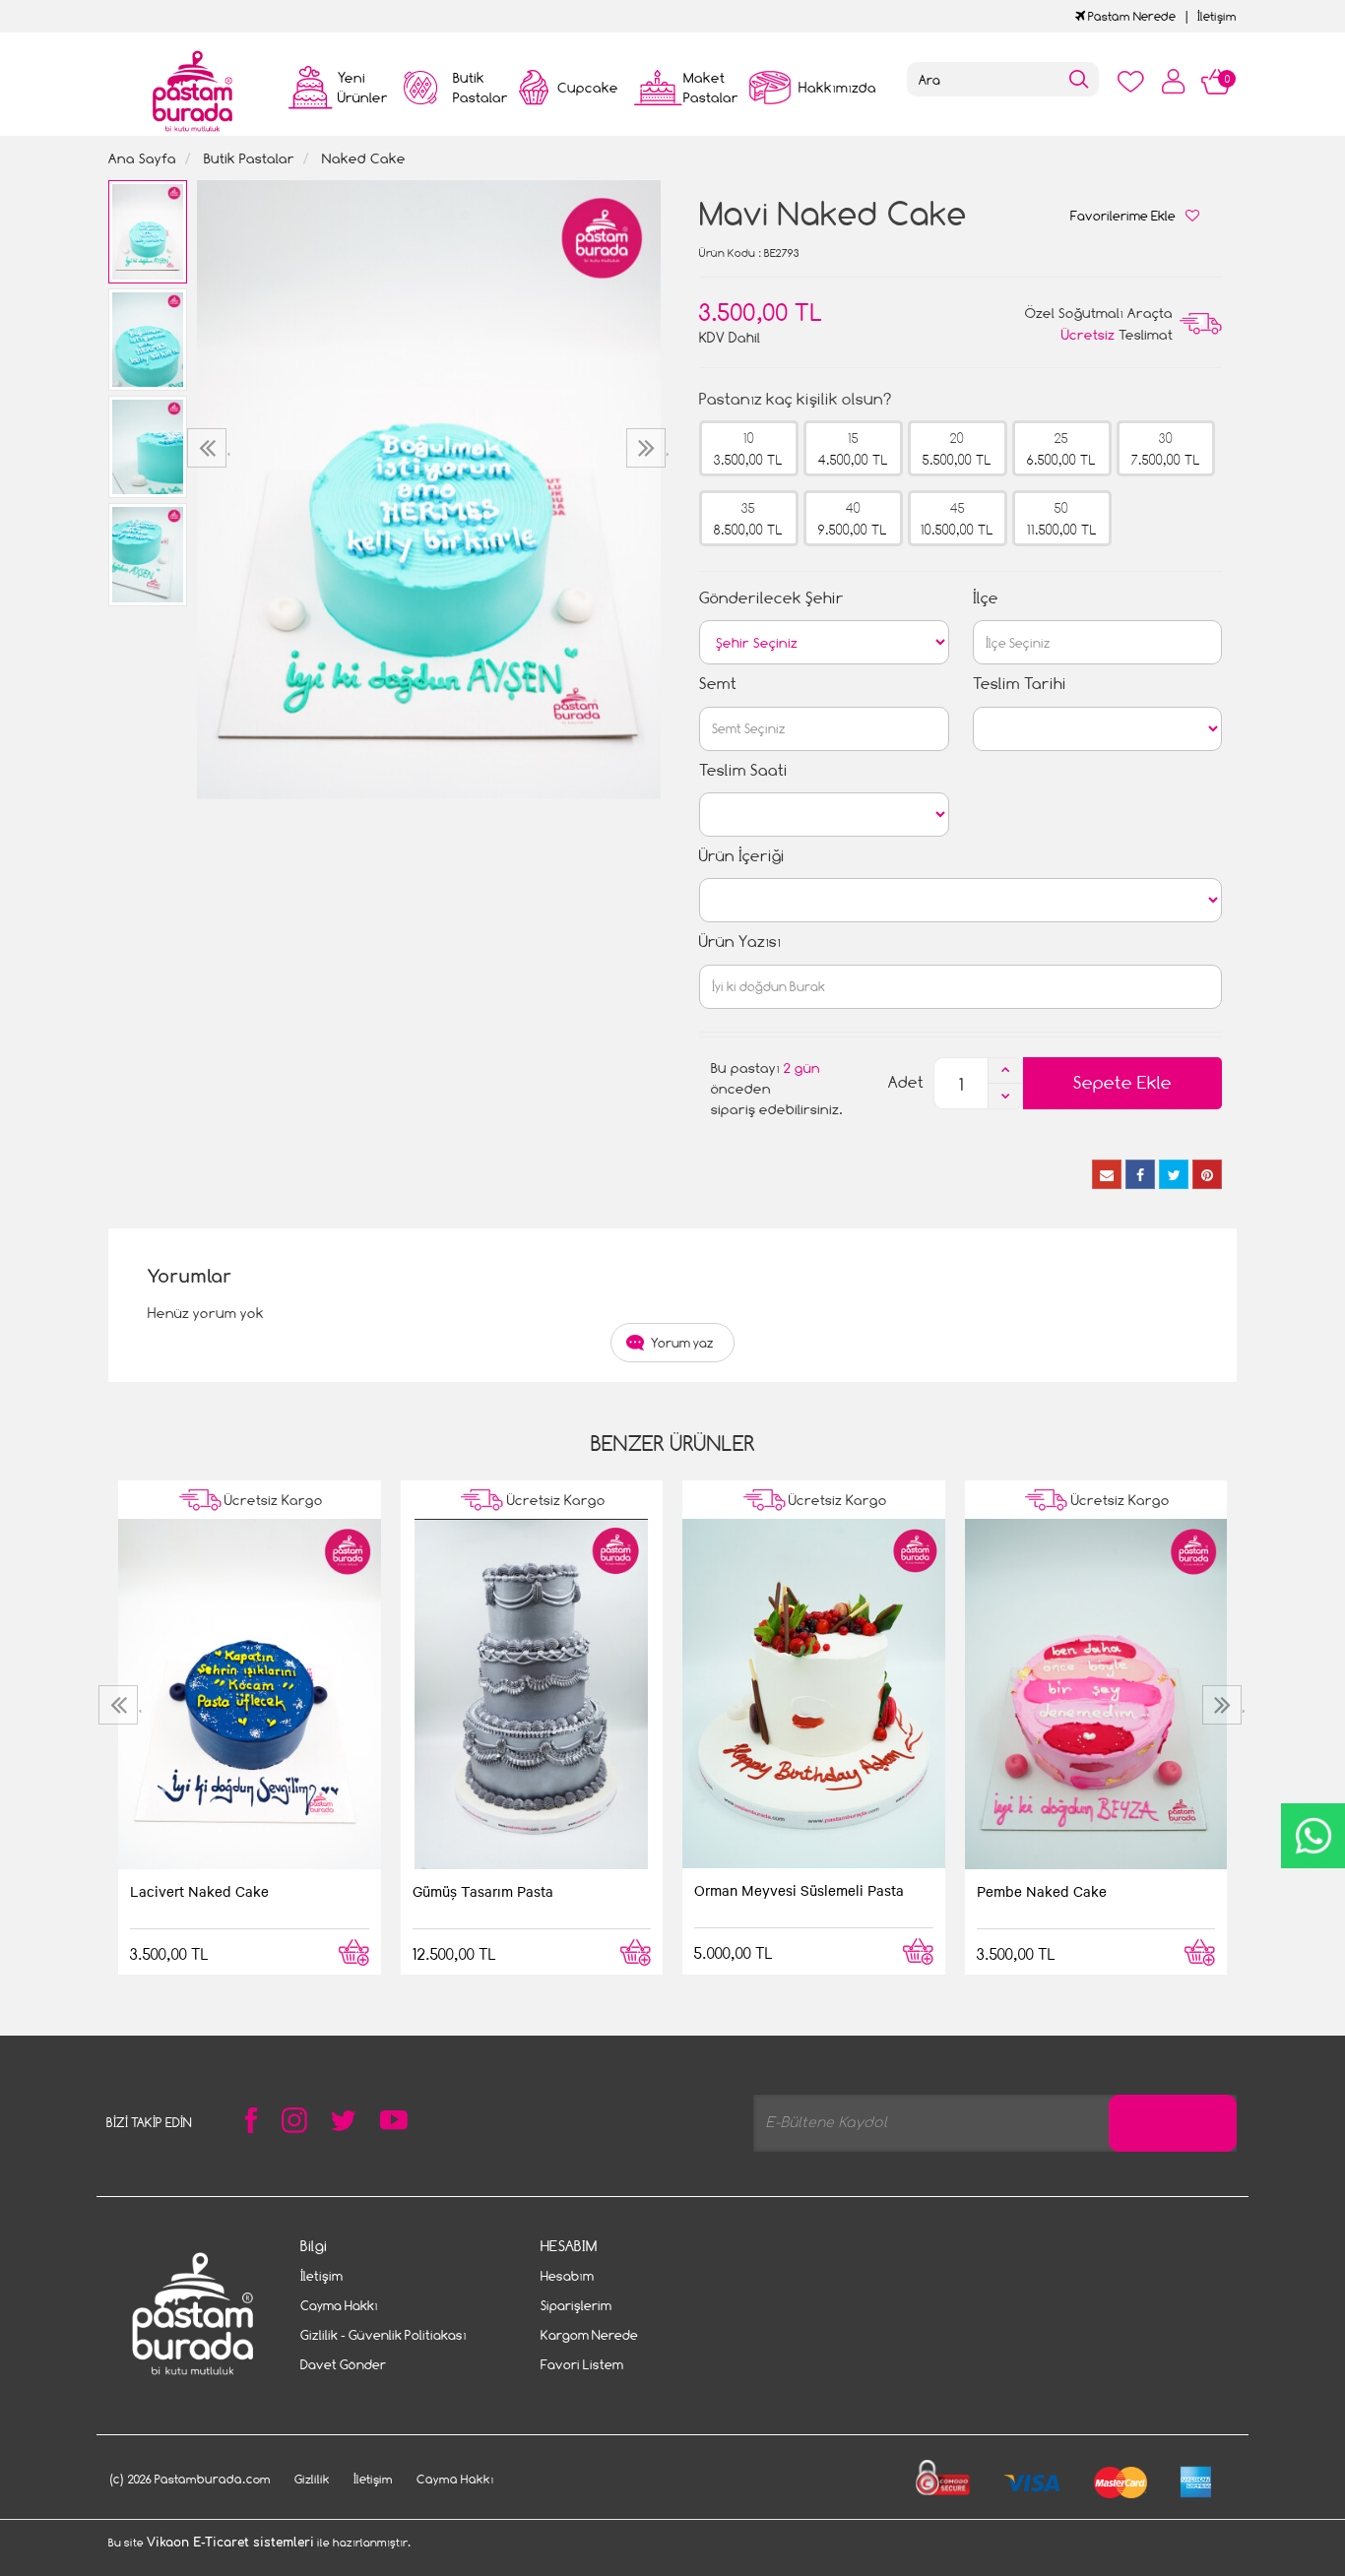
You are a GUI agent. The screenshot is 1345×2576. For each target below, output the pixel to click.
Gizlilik (312, 2479)
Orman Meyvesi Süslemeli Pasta (799, 1890)
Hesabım (567, 2276)
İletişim (1217, 16)
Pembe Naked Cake (1042, 1891)
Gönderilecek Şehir (771, 598)
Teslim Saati (743, 770)
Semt (718, 684)
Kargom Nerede (589, 2335)
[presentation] (209, 448)
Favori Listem (582, 2364)
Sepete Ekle (1122, 1082)
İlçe (986, 598)
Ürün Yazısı (740, 942)
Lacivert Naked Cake (199, 1891)
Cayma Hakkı (339, 2305)
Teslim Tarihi (1020, 684)
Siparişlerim (576, 2305)
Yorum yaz (682, 1343)
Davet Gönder (343, 2364)
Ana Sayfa (142, 158)
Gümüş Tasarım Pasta (483, 1891)
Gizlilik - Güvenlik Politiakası (384, 2335)
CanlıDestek (1313, 1836)
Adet (906, 1082)
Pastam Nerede (1130, 16)
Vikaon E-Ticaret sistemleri (230, 2543)
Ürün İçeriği (742, 856)
